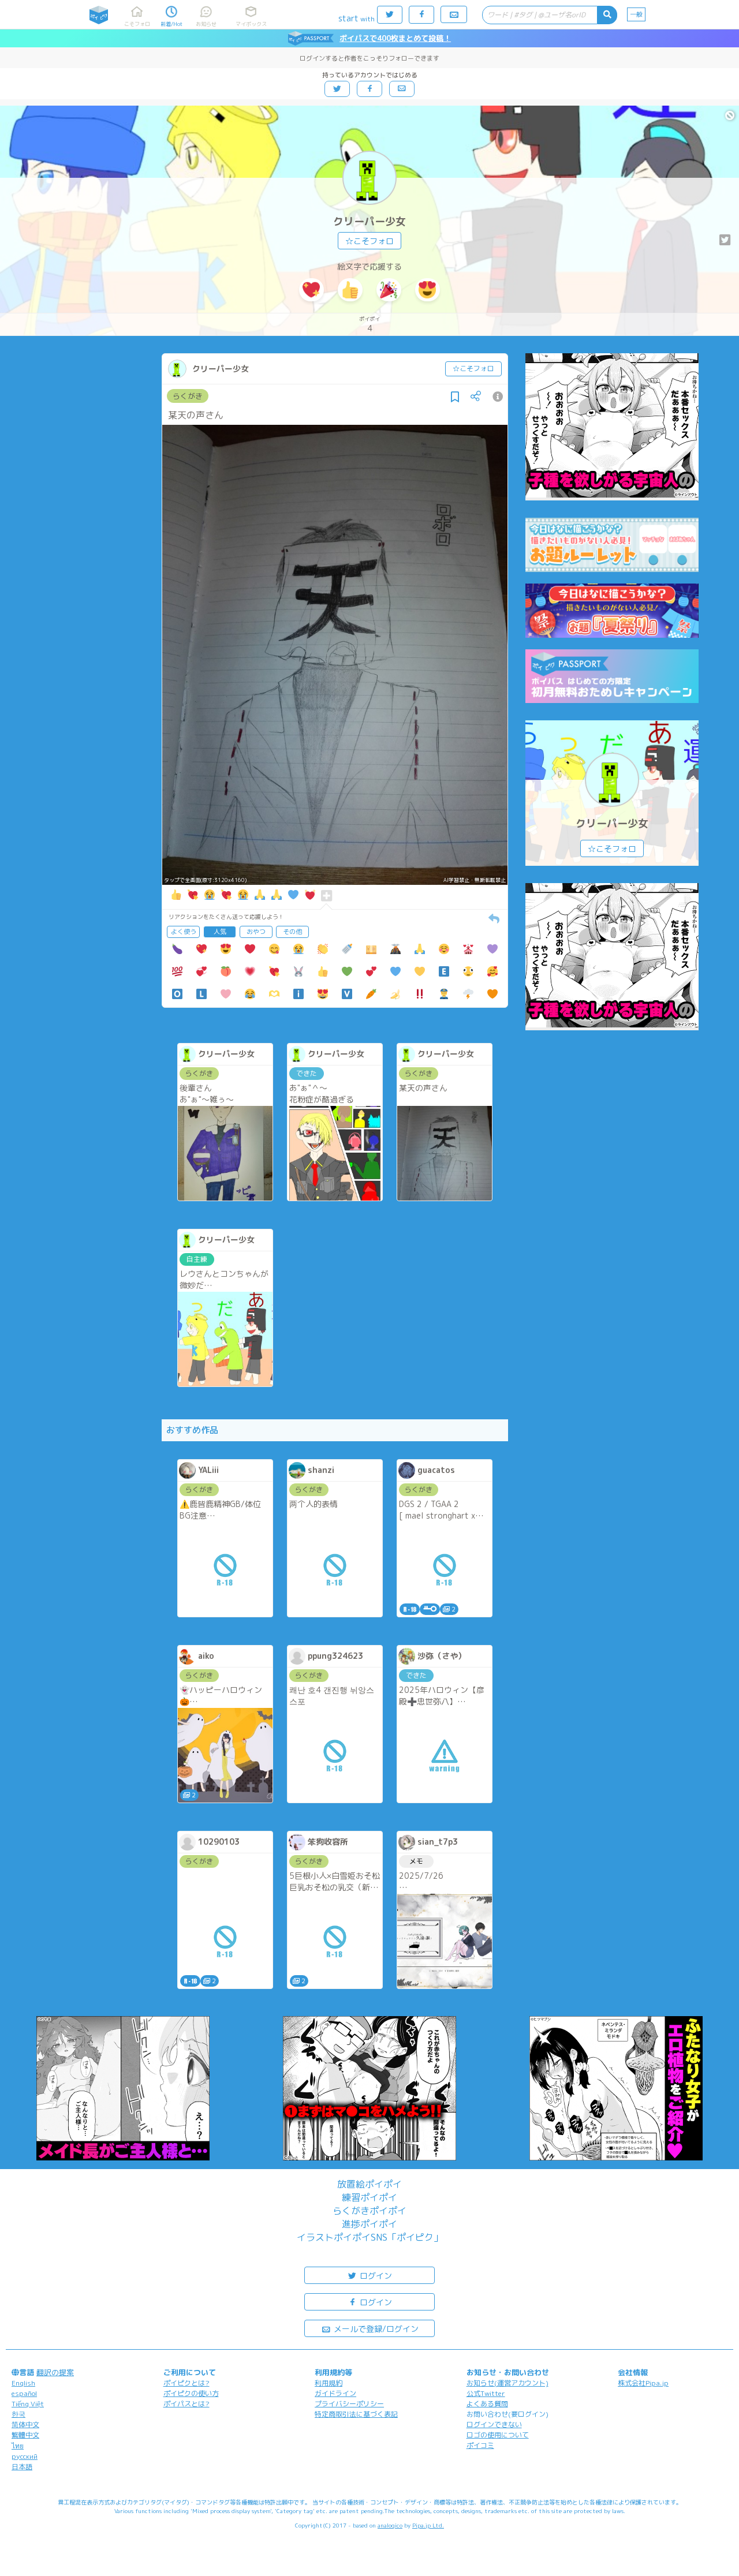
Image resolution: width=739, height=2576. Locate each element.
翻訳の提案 (55, 2372)
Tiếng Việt (28, 2404)
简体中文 (25, 2424)
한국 (18, 2414)
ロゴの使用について (498, 2435)
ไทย (18, 2446)
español (24, 2393)
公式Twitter (486, 2393)
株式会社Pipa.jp (643, 2383)
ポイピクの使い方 (191, 2393)
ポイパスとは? (186, 2404)
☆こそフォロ (369, 241)
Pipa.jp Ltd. (428, 2525)
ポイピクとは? (186, 2383)
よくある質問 (487, 2404)
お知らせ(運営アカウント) (507, 2383)
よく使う (184, 932)
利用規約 (329, 2383)
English (23, 2383)
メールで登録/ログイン (375, 2329)
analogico (390, 2525)
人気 (220, 932)
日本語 (22, 2467)
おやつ (256, 932)
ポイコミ (480, 2445)
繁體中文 (25, 2435)
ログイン (375, 2276)
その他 (292, 932)
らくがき (188, 396)
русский (25, 2456)
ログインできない (494, 2424)
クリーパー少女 (369, 221)
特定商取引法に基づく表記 (356, 2414)
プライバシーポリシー (349, 2404)
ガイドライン (335, 2393)
